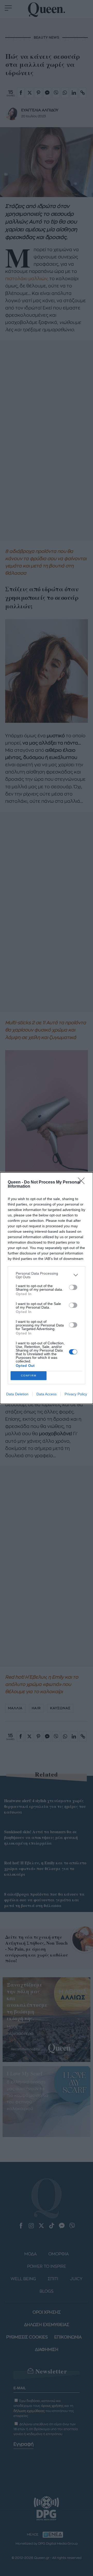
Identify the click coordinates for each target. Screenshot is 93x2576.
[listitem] (47, 1275)
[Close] (83, 1182)
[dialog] (47, 1288)
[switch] (73, 1287)
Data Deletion (17, 1394)
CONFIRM (29, 1376)
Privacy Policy (76, 1394)
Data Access (47, 1394)
